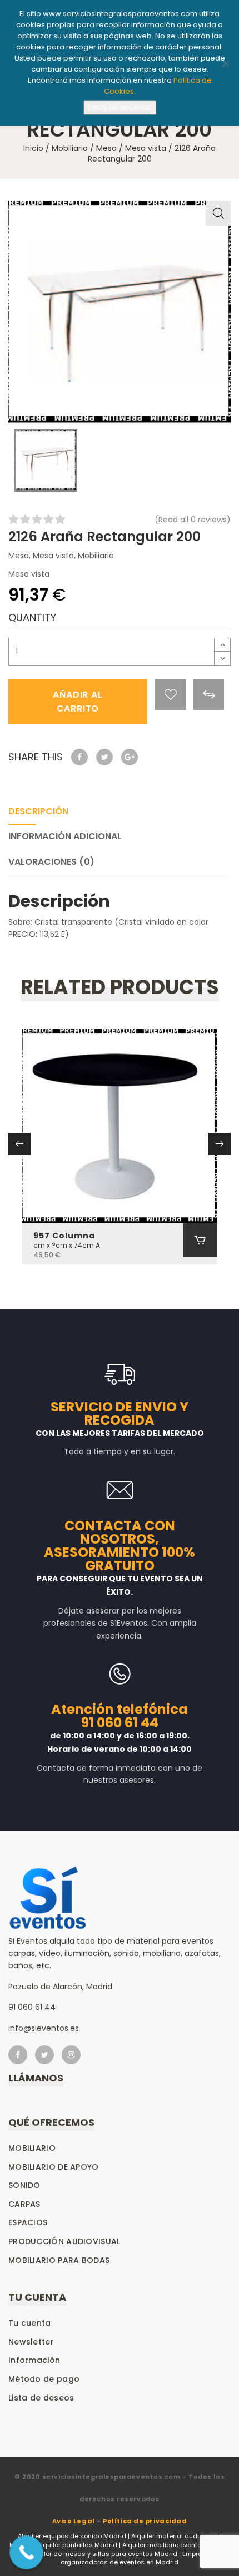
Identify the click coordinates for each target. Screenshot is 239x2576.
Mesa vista (146, 148)
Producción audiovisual (64, 2241)
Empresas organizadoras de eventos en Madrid (137, 2558)
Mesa (106, 148)
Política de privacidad (145, 2521)
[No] (225, 63)
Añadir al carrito (78, 702)
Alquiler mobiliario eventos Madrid (176, 2545)
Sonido (24, 2185)
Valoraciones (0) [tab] (51, 862)
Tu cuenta (30, 2323)
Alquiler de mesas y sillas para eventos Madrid (103, 2554)
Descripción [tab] (38, 811)
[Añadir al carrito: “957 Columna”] (200, 1240)
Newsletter (31, 2342)
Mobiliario (70, 148)
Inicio (33, 148)
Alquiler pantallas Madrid (77, 2545)
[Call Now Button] (26, 2552)
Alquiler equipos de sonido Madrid (72, 2536)
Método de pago (44, 2379)
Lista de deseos (41, 2398)
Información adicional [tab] (65, 836)
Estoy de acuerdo (120, 107)
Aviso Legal (74, 2521)
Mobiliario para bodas (59, 2260)
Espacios (28, 2222)
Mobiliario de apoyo (54, 2167)
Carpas (24, 2204)
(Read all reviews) (193, 520)
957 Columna (64, 1236)
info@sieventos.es (44, 2028)
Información (34, 2360)
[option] (120, 312)
